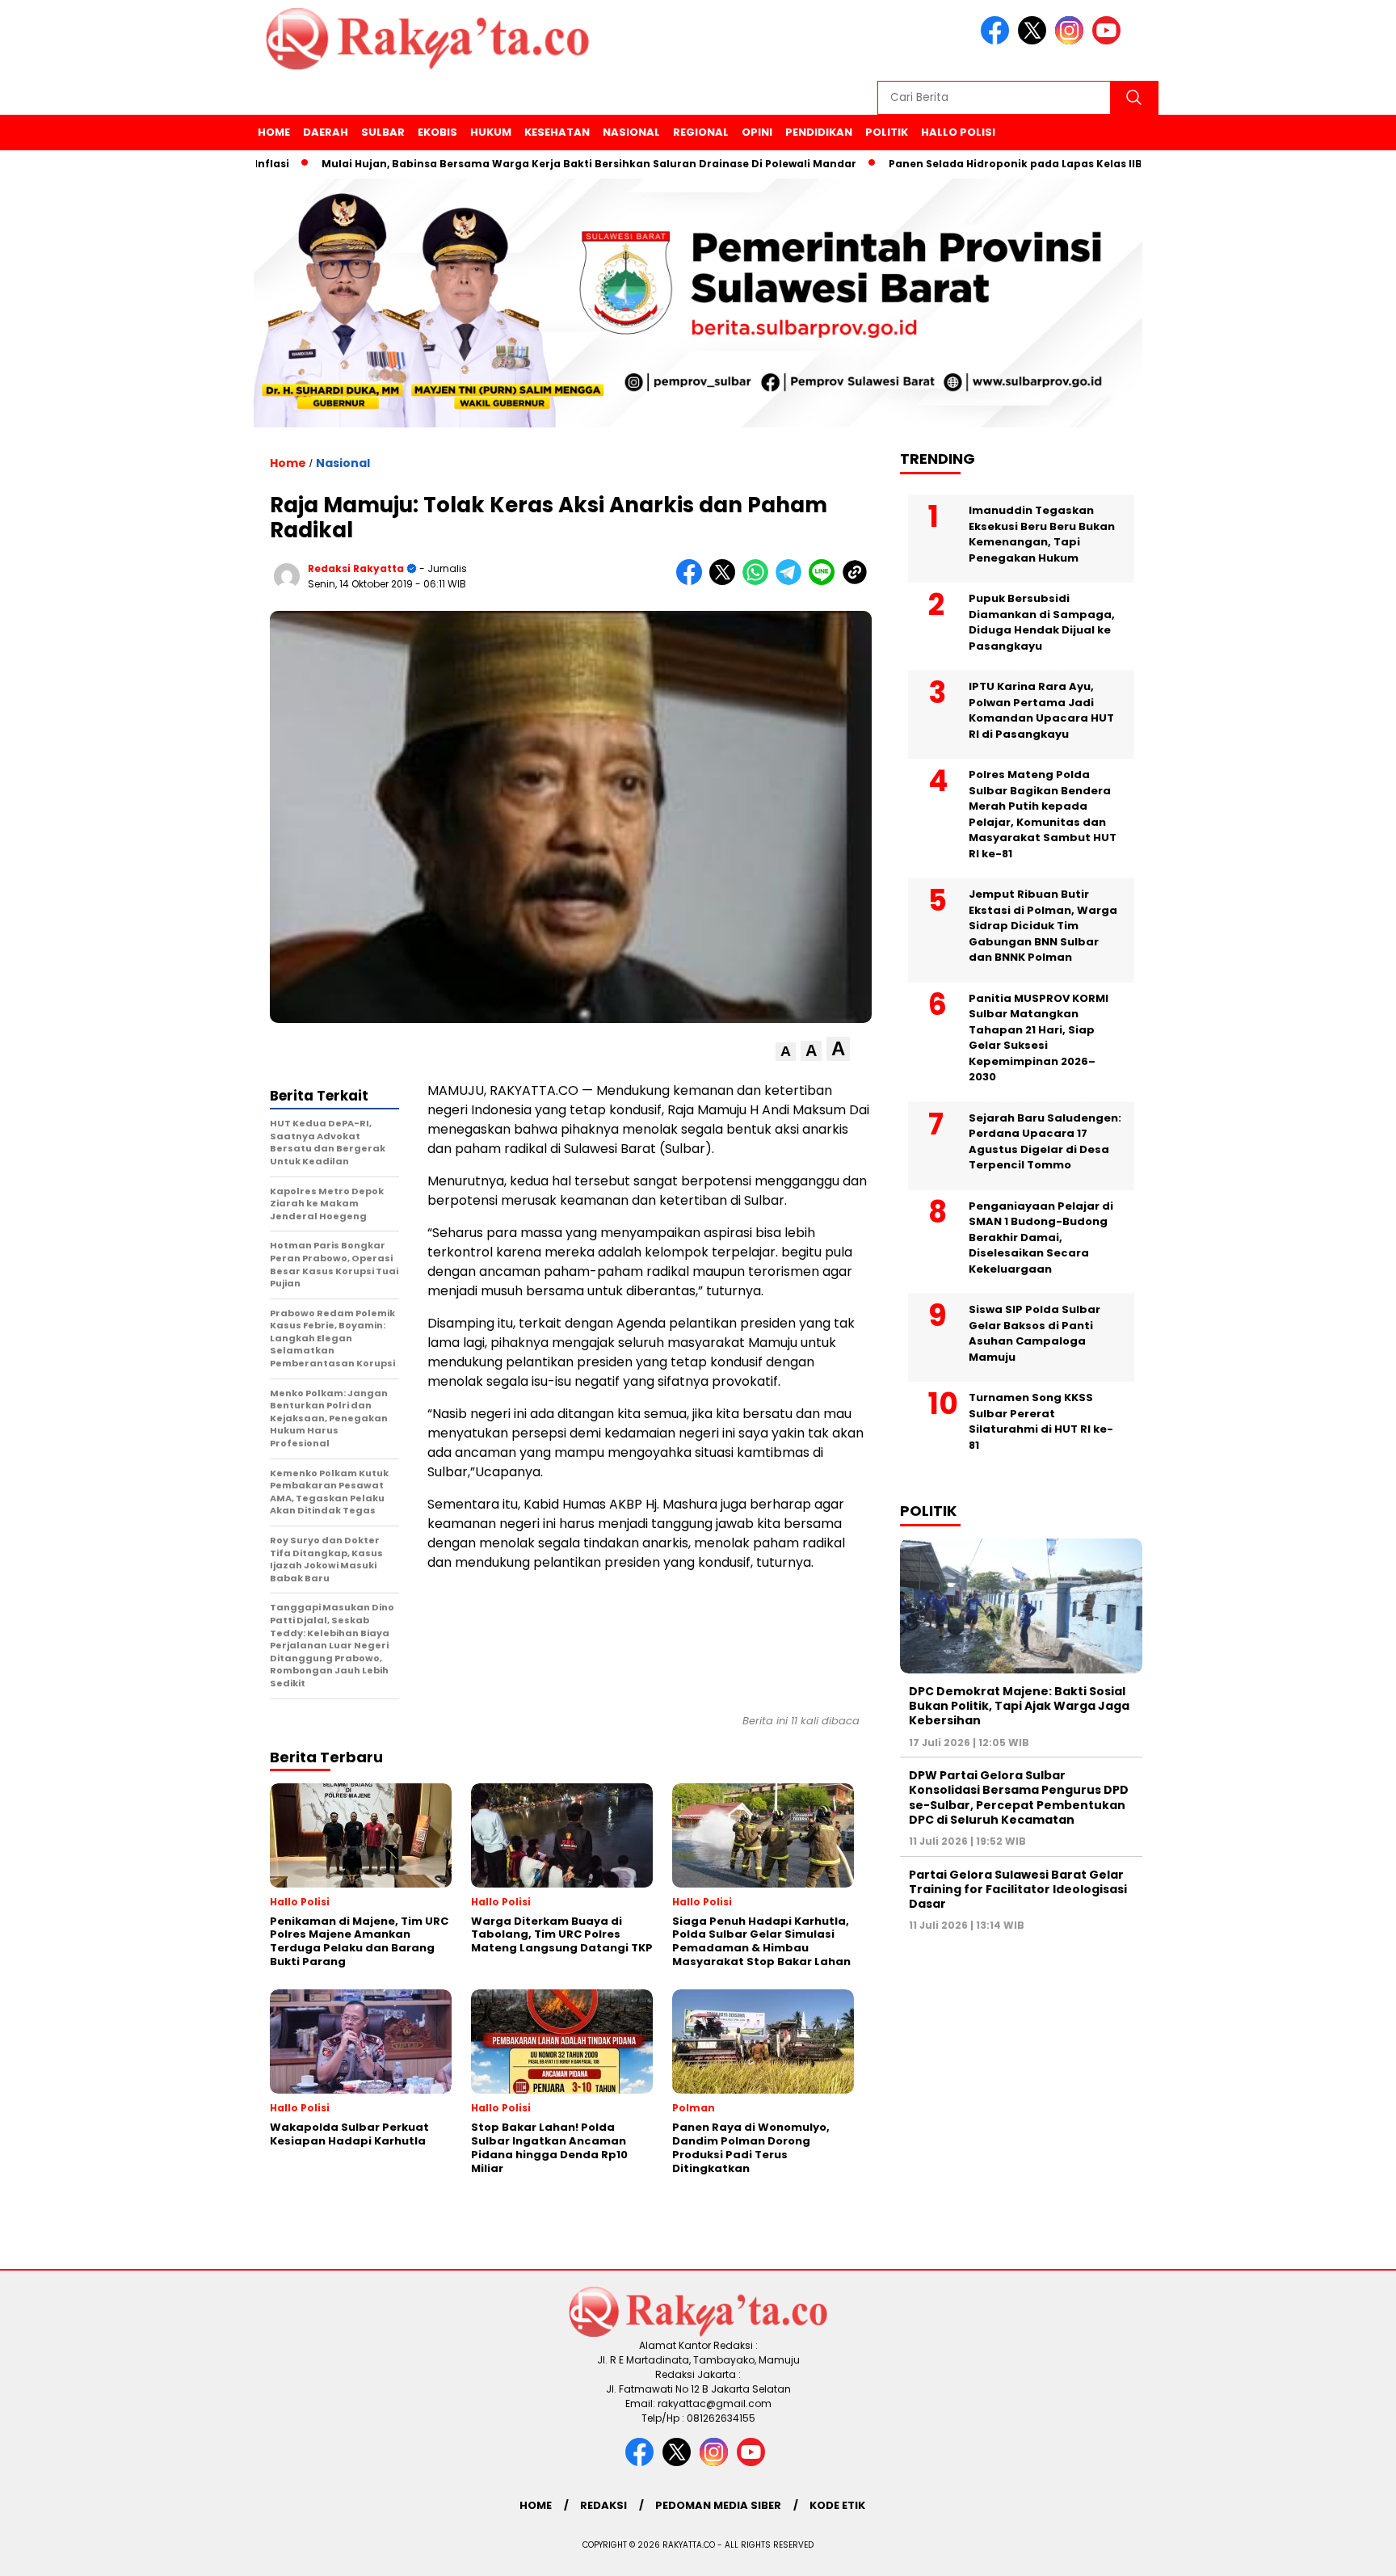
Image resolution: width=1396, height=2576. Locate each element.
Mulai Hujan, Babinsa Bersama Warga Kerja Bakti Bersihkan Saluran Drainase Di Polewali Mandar (522, 164)
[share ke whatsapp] (759, 581)
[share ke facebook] (693, 581)
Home (274, 132)
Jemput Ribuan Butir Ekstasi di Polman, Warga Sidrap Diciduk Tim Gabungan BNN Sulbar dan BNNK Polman (1043, 926)
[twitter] (1035, 41)
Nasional (631, 132)
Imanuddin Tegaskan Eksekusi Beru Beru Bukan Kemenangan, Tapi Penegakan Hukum (1042, 534)
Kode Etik (837, 2505)
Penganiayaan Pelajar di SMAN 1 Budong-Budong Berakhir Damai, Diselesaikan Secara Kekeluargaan (1041, 1237)
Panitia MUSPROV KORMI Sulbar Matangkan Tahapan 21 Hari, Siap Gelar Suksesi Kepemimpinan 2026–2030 (1039, 1038)
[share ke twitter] (726, 581)
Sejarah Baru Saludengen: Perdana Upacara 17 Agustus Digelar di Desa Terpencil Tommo (1045, 1142)
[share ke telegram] (792, 581)
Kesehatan (557, 132)
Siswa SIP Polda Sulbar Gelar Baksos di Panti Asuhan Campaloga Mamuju (1034, 1333)
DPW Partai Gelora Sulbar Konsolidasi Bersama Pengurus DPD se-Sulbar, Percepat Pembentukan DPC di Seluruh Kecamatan (1019, 1797)
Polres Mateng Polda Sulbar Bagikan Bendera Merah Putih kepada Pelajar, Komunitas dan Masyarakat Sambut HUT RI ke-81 (1043, 814)
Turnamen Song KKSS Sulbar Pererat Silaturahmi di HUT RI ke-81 (1041, 1421)
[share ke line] (825, 581)
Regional (701, 132)
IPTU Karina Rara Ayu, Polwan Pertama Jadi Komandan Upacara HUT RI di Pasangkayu (1041, 710)
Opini (757, 132)
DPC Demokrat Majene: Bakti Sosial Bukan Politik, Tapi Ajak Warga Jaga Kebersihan (1019, 1706)
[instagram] (1072, 41)
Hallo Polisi (958, 132)
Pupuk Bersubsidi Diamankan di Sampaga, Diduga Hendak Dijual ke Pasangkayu (1042, 622)
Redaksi (603, 2505)
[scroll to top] (1341, 2551)
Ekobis (437, 132)
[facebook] (998, 41)
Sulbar (383, 132)
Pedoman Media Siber (718, 2505)
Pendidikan (819, 132)
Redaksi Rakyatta (356, 568)
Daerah (326, 132)
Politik (887, 132)
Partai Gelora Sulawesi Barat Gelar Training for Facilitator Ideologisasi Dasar (1018, 1889)
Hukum (491, 132)
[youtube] (1109, 41)
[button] (786, 1052)
